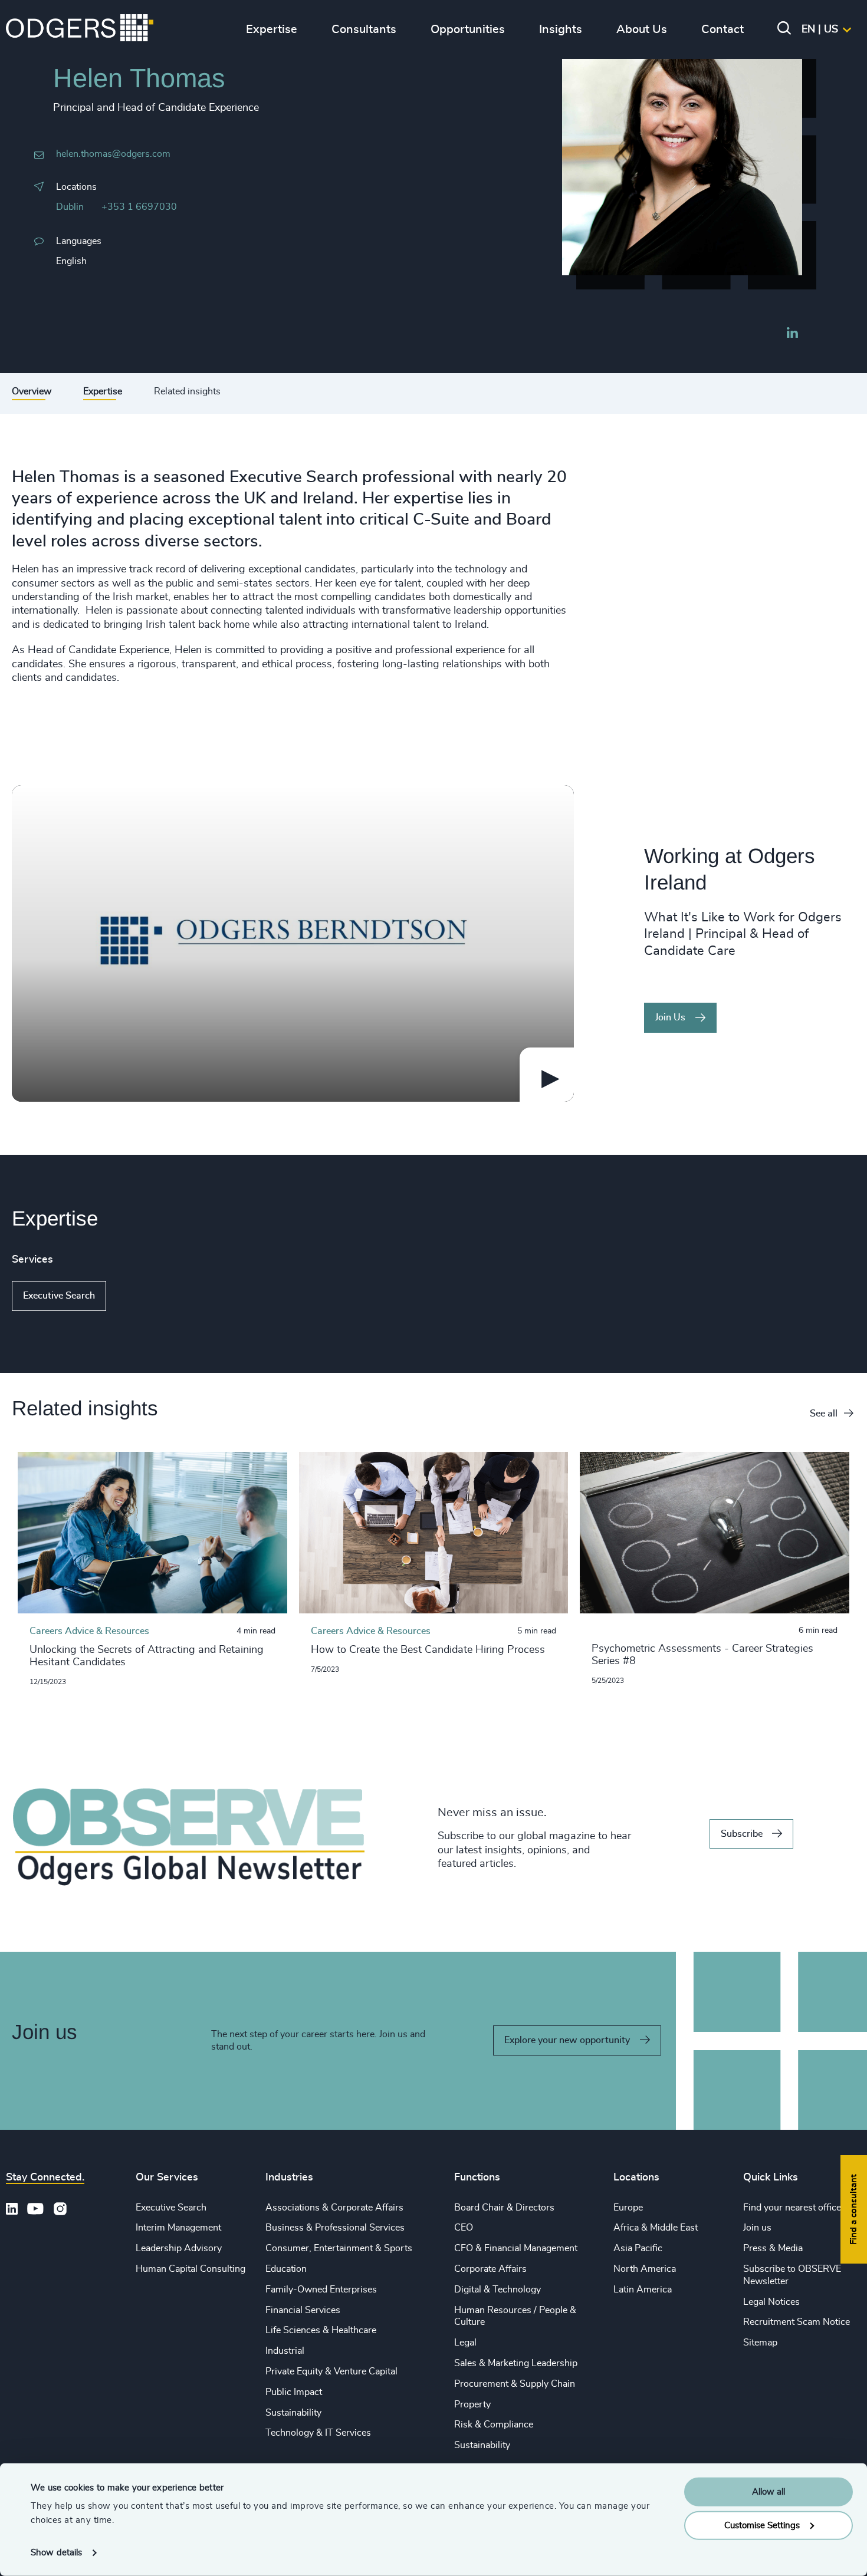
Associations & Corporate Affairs (334, 2208)
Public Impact (294, 2392)
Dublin (70, 207)
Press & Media (773, 2248)
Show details (56, 2553)
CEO (464, 2228)
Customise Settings (762, 2525)
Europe (628, 2208)
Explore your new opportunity (567, 2040)
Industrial (285, 2351)
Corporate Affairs (490, 2269)
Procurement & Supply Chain (515, 2384)
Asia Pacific (638, 2248)
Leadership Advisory (179, 2248)
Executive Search (59, 1296)
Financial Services (303, 2310)
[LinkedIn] (792, 334)
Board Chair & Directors (504, 2208)
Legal (465, 2343)
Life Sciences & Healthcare (321, 2330)
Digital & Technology (497, 2290)
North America (645, 2269)
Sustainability (293, 2413)
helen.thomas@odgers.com (113, 154)
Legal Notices (771, 2302)
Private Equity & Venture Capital (331, 2371)
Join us (757, 2228)
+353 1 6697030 (139, 207)
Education (286, 2269)
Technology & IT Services (318, 2433)
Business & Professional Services (335, 2228)
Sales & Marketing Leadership (516, 2363)
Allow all (769, 2492)
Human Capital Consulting (191, 2269)
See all (824, 1414)
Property (472, 2404)
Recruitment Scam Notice (797, 2322)
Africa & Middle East (656, 2228)
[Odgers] (80, 29)
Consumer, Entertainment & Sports (339, 2248)
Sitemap (760, 2343)
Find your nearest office (792, 2208)
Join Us (670, 1017)
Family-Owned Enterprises (321, 2290)
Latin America (643, 2290)
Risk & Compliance (494, 2425)
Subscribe (742, 1834)
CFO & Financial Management (516, 2248)
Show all (140, 1296)
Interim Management (178, 2228)
